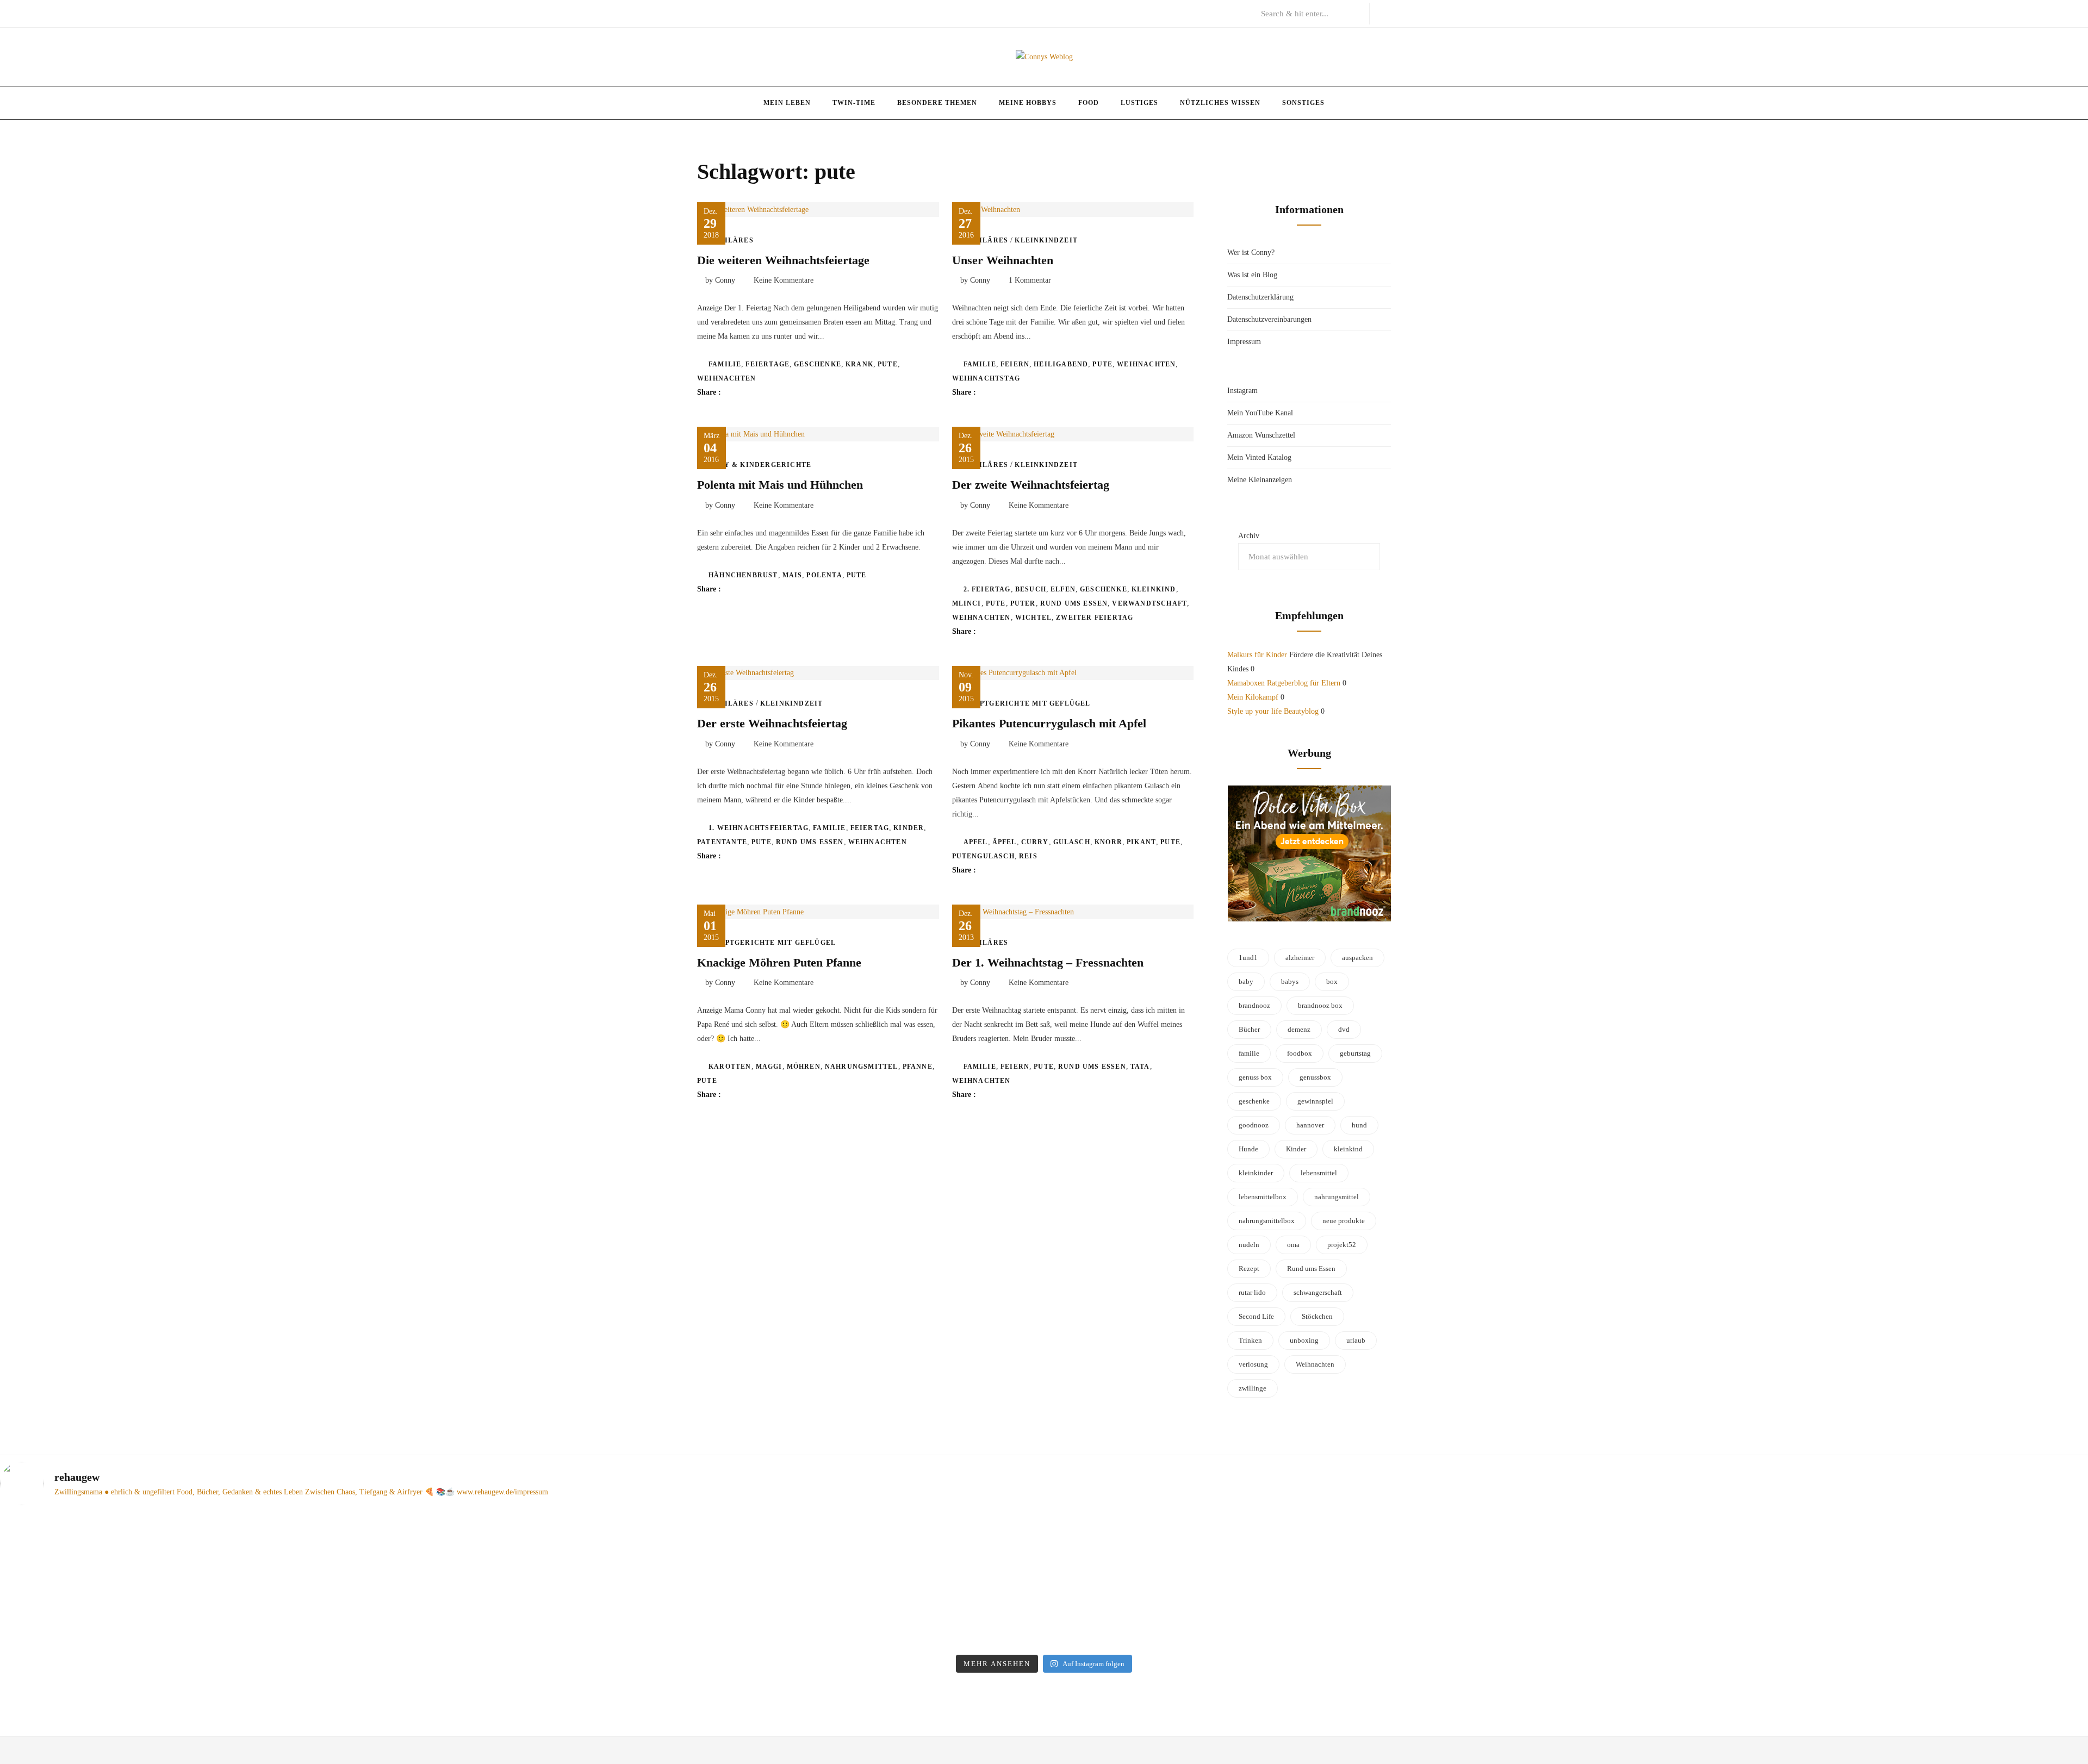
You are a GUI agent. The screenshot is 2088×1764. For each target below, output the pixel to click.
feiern (1015, 364)
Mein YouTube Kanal (1260, 413)
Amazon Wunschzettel (1261, 435)
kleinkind (1154, 589)
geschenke (818, 364)
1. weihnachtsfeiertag (759, 828)
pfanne (918, 1067)
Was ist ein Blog (1252, 275)
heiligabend (1061, 364)
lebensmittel (1319, 1173)
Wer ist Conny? (1251, 253)
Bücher (1249, 1029)
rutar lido (1252, 1292)
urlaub (1356, 1340)
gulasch (1072, 842)
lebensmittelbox (1263, 1197)
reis (1028, 856)
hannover (1310, 1125)
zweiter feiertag (1095, 618)
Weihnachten (726, 378)
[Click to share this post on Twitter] (756, 392)
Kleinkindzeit (1046, 240)
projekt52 (1342, 1245)
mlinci (967, 603)
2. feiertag (987, 589)
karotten (730, 1067)
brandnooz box (1320, 1005)
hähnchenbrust (743, 575)
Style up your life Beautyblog (1273, 711)
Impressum (1244, 342)
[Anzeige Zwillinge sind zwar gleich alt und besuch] (782, 1568)
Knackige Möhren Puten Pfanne (779, 962)
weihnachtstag (986, 378)
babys (1290, 981)
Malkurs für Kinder (1257, 655)
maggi (769, 1067)
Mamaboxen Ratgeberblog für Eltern (1284, 683)
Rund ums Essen (1074, 603)
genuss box (1255, 1077)
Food (1089, 103)
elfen (1063, 589)
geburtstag (1355, 1053)
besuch (1031, 589)
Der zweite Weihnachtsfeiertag (1031, 485)
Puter (1023, 603)
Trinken (1250, 1340)
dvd (1344, 1029)
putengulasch (983, 856)
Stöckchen (1317, 1316)
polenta (824, 575)
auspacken (1357, 958)
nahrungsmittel (862, 1067)
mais (793, 575)
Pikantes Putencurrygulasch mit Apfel (1049, 723)
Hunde (1248, 1149)
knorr (1108, 842)
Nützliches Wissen (1220, 103)
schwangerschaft (1318, 1292)
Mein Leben (787, 103)
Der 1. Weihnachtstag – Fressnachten (1048, 962)
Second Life (1256, 1316)
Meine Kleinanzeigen (1260, 480)
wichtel (1033, 618)
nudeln (1249, 1245)
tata (1140, 1067)
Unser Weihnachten (1003, 260)
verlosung (1253, 1364)
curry (1035, 842)
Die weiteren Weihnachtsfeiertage (783, 260)
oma (1293, 1245)
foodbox (1300, 1053)
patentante (722, 842)
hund (1359, 1125)
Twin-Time (854, 103)
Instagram (1242, 391)
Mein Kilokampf (1253, 697)
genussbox (1315, 1077)
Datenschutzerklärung (1260, 297)
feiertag (870, 828)
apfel (976, 842)
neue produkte (1344, 1221)
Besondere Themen (937, 103)
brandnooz (1254, 1005)
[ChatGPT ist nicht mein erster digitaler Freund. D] (1307, 1582)
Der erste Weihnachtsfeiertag (772, 723)
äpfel (1005, 842)
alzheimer (1300, 958)
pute (888, 364)
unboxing (1304, 1340)
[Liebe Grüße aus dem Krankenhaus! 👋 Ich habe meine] (257, 1554)
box (1332, 981)
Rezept (1249, 1269)
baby (1246, 981)
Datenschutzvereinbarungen (1269, 319)
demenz (1299, 1029)
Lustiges (1139, 103)
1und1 (1248, 958)
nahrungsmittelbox (1267, 1221)
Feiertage (768, 364)
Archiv (1249, 536)
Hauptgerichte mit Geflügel (1027, 703)
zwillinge (1253, 1388)
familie (725, 364)
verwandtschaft (1149, 603)
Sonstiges (1303, 103)
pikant (1141, 842)
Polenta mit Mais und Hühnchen (780, 485)
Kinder (909, 828)
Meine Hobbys (1028, 103)
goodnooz (1254, 1125)
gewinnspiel (1315, 1101)
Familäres (731, 240)
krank (859, 364)
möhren (804, 1067)
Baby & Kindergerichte (760, 465)
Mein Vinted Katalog (1259, 457)
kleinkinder (1256, 1173)
